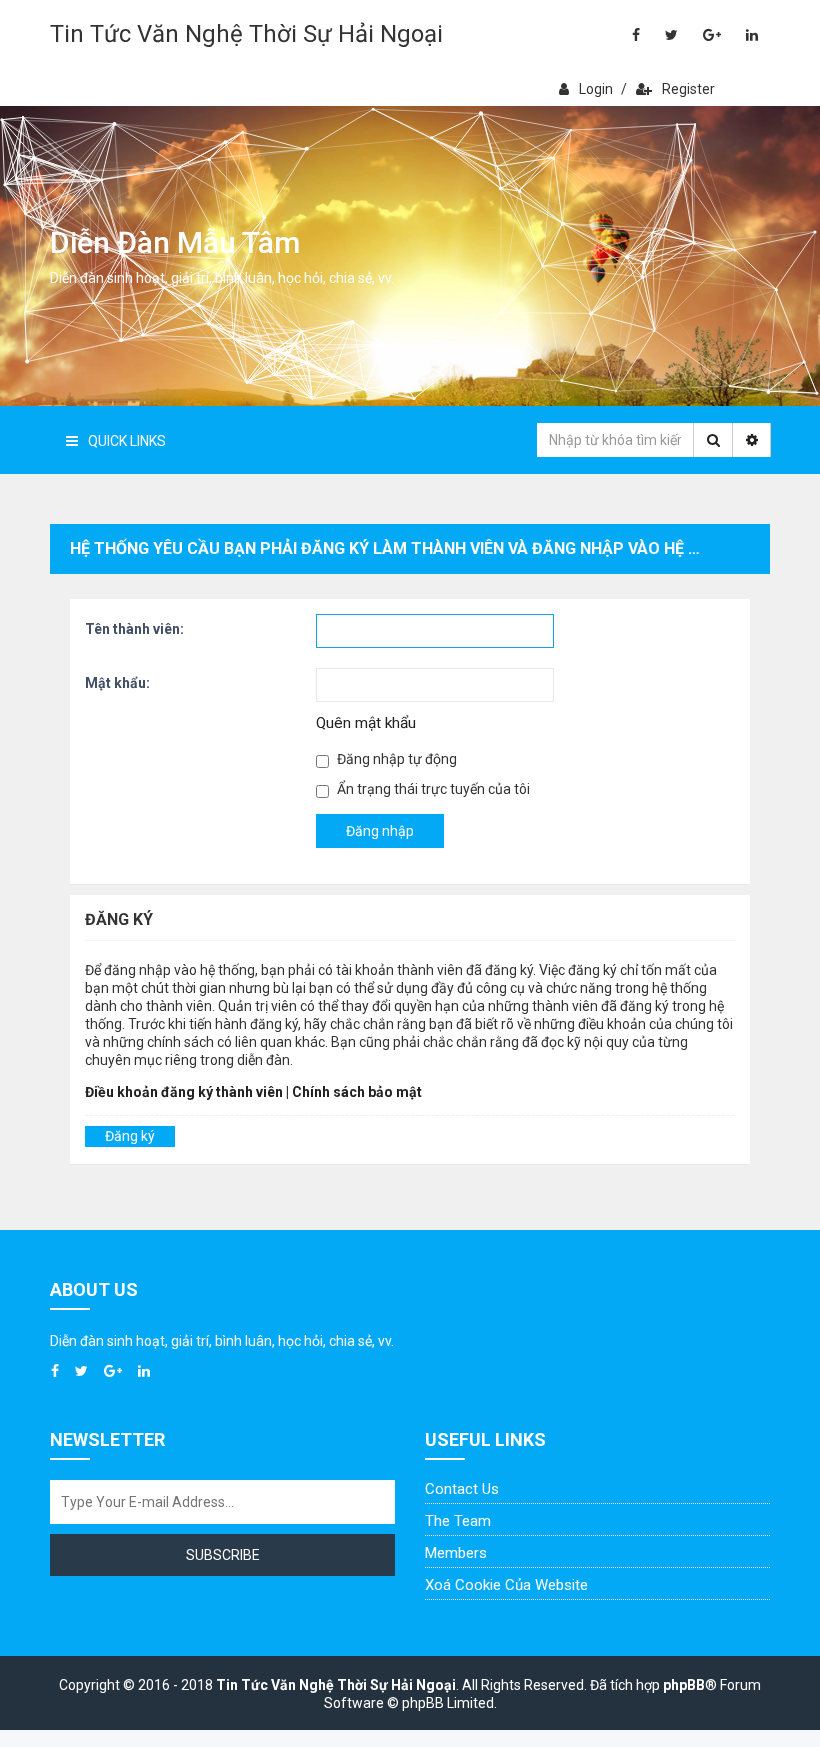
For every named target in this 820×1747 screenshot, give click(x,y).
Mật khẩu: (117, 683)
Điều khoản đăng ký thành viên (184, 1092)
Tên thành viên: (134, 629)
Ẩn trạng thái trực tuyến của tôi (432, 789)
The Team (458, 1521)
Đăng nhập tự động (395, 759)
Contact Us (462, 1489)
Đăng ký (130, 1136)
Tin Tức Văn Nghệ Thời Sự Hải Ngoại (246, 34)
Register (688, 89)
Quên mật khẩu (366, 723)
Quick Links (127, 441)
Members (456, 1553)
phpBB (684, 1685)
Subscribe (223, 1555)
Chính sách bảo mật (357, 1092)
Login (596, 89)
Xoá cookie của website (506, 1585)
